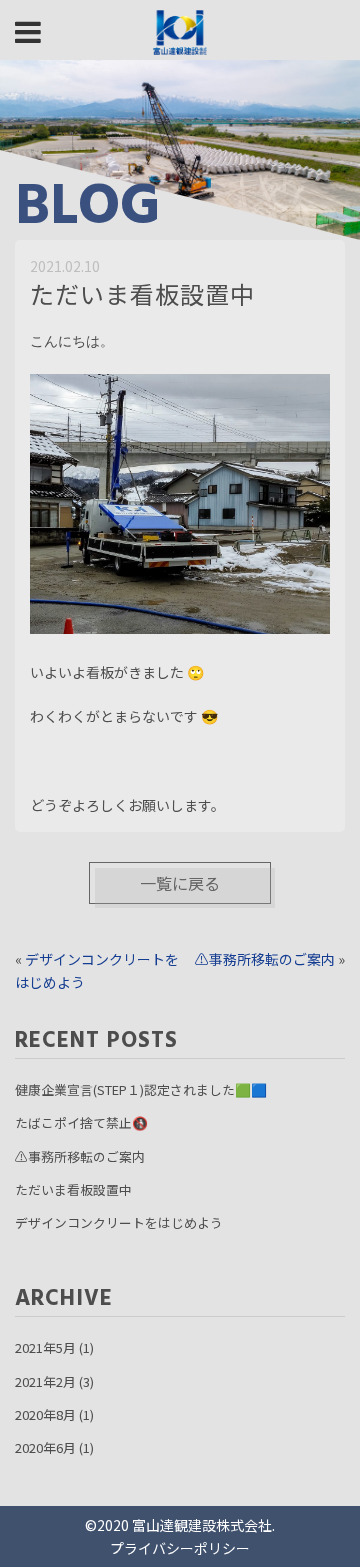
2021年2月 (45, 1381)
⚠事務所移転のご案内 (265, 959)
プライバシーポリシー (180, 1548)
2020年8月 (45, 1414)
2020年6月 (45, 1447)
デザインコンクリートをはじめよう (119, 1222)
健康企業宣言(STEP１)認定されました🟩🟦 (141, 1089)
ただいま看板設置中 (73, 1189)
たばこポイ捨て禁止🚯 (81, 1122)
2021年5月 (45, 1347)
